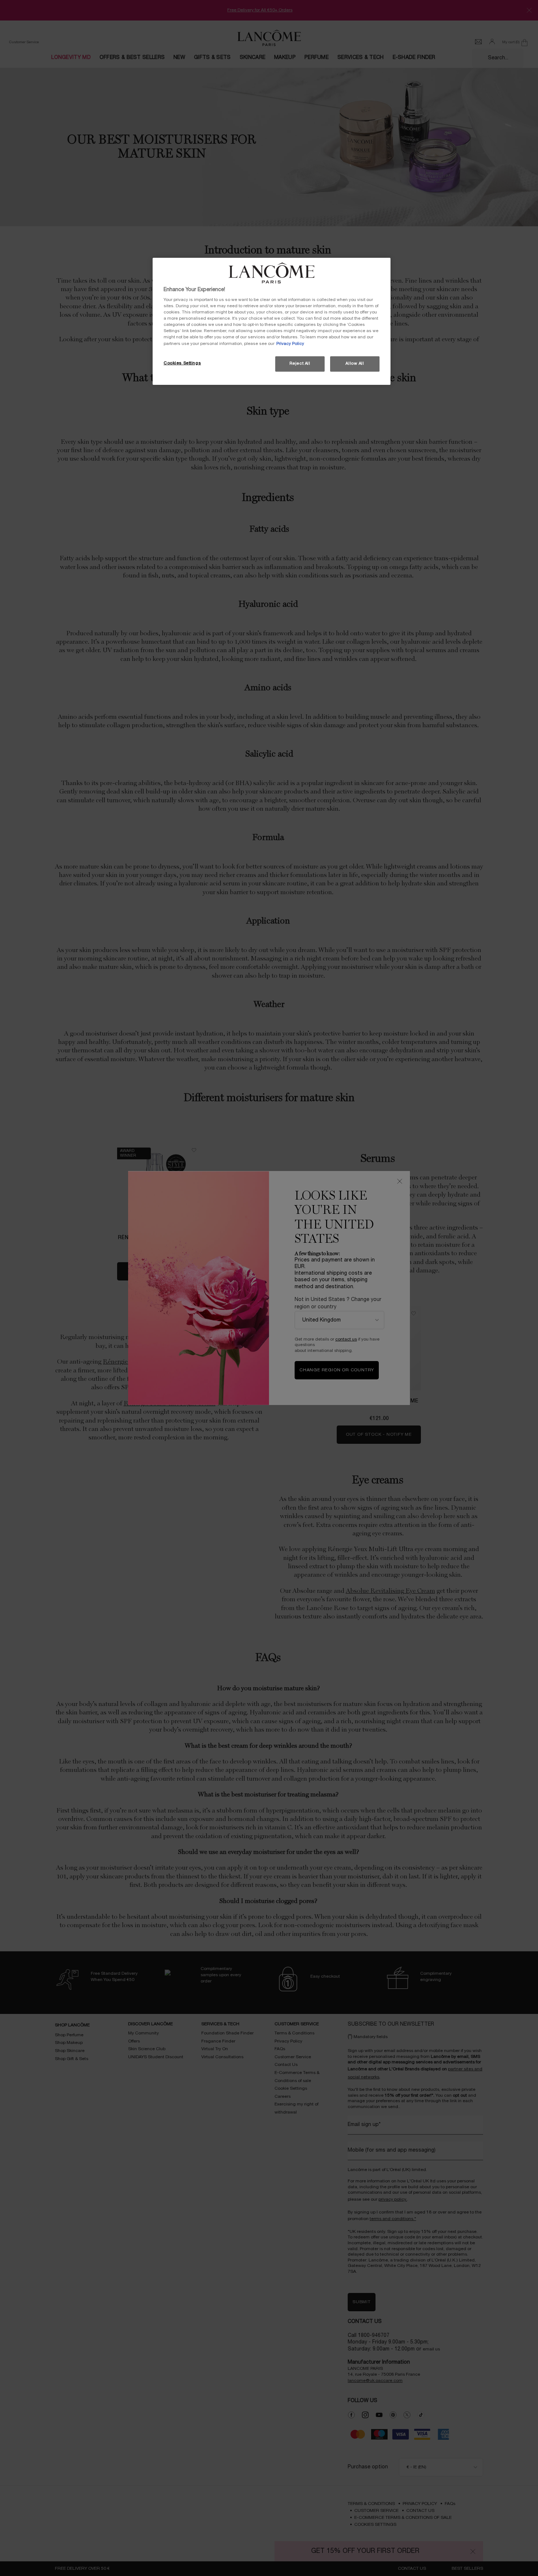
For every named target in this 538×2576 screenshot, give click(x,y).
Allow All (355, 364)
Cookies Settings (182, 363)
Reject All (300, 364)
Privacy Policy (290, 344)
